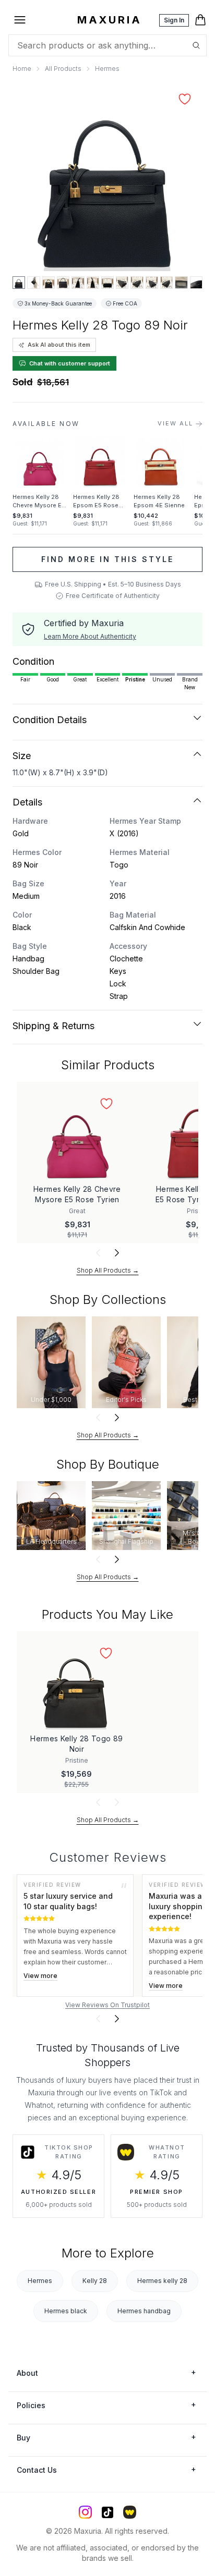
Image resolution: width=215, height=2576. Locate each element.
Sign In (174, 20)
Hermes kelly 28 (162, 2281)
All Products (63, 69)
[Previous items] (98, 1253)
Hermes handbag (144, 2311)
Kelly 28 (95, 2281)
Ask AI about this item (59, 345)
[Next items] (117, 1253)
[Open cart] (200, 20)
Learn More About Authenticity (90, 636)
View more (40, 1976)
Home (22, 69)
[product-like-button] (185, 99)
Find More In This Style (107, 559)
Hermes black (66, 2311)
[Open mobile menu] (20, 20)
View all (175, 423)
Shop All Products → (108, 1270)
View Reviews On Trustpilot (107, 2005)
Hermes (107, 69)
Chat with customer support (70, 363)
